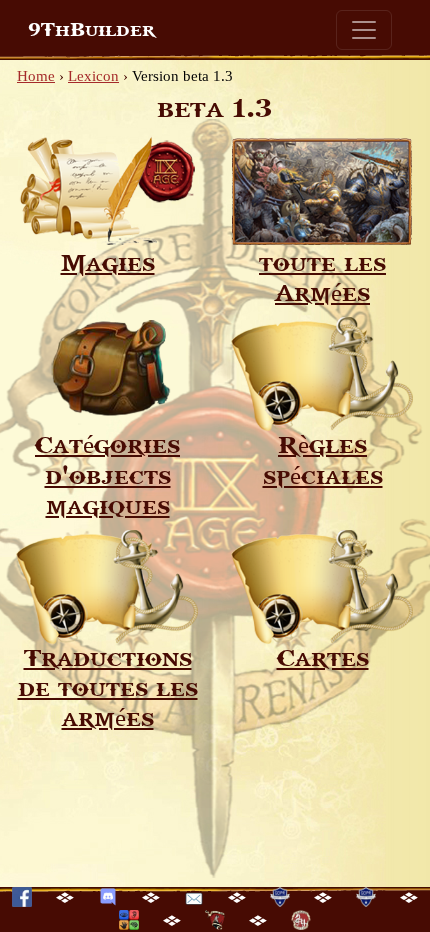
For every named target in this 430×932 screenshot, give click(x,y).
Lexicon (93, 76)
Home (36, 76)
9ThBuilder (91, 30)
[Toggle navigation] (364, 30)
